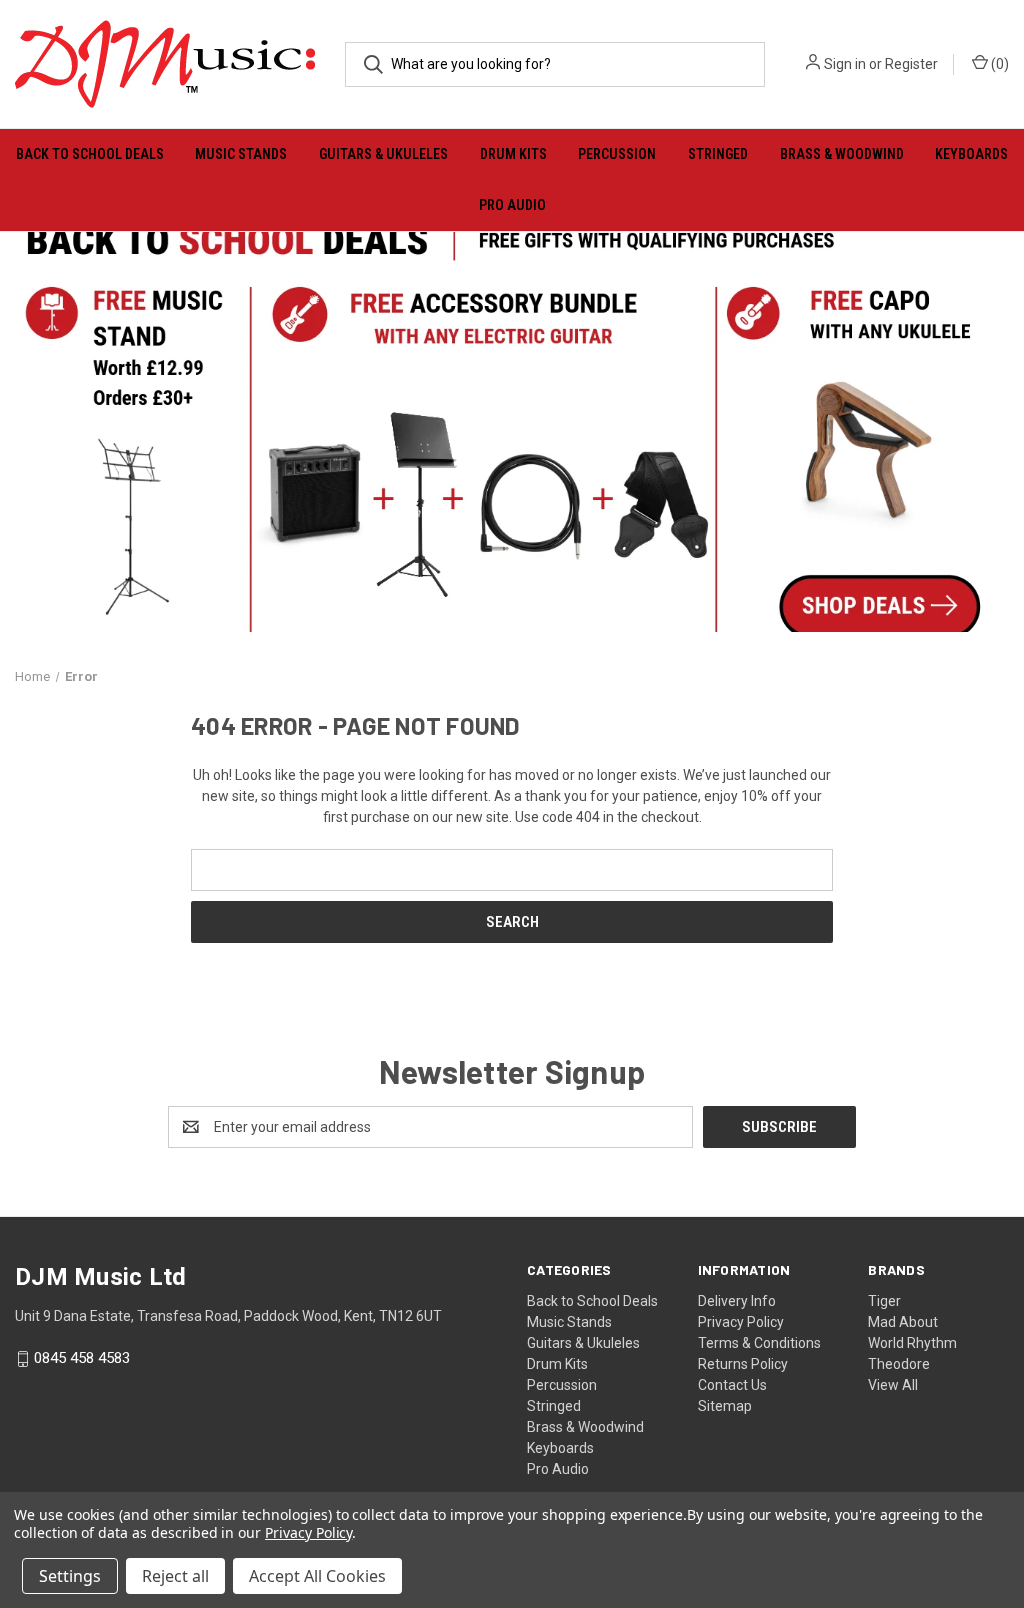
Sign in (845, 64)
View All (893, 1385)
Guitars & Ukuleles (383, 154)
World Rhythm (912, 1343)
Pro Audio (512, 205)
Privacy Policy (741, 1322)
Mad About (903, 1322)
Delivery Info (737, 1301)
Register (911, 64)
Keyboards (971, 154)
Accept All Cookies (317, 1576)
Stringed (718, 154)
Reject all (175, 1576)
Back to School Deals (90, 154)
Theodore (899, 1364)
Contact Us (732, 1385)
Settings (70, 1576)
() (998, 64)
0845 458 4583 (82, 1359)
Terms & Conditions (759, 1343)
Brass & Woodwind (842, 154)
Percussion (617, 154)
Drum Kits (513, 154)
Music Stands (241, 154)
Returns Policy (743, 1364)
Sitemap (725, 1406)
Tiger (884, 1301)
